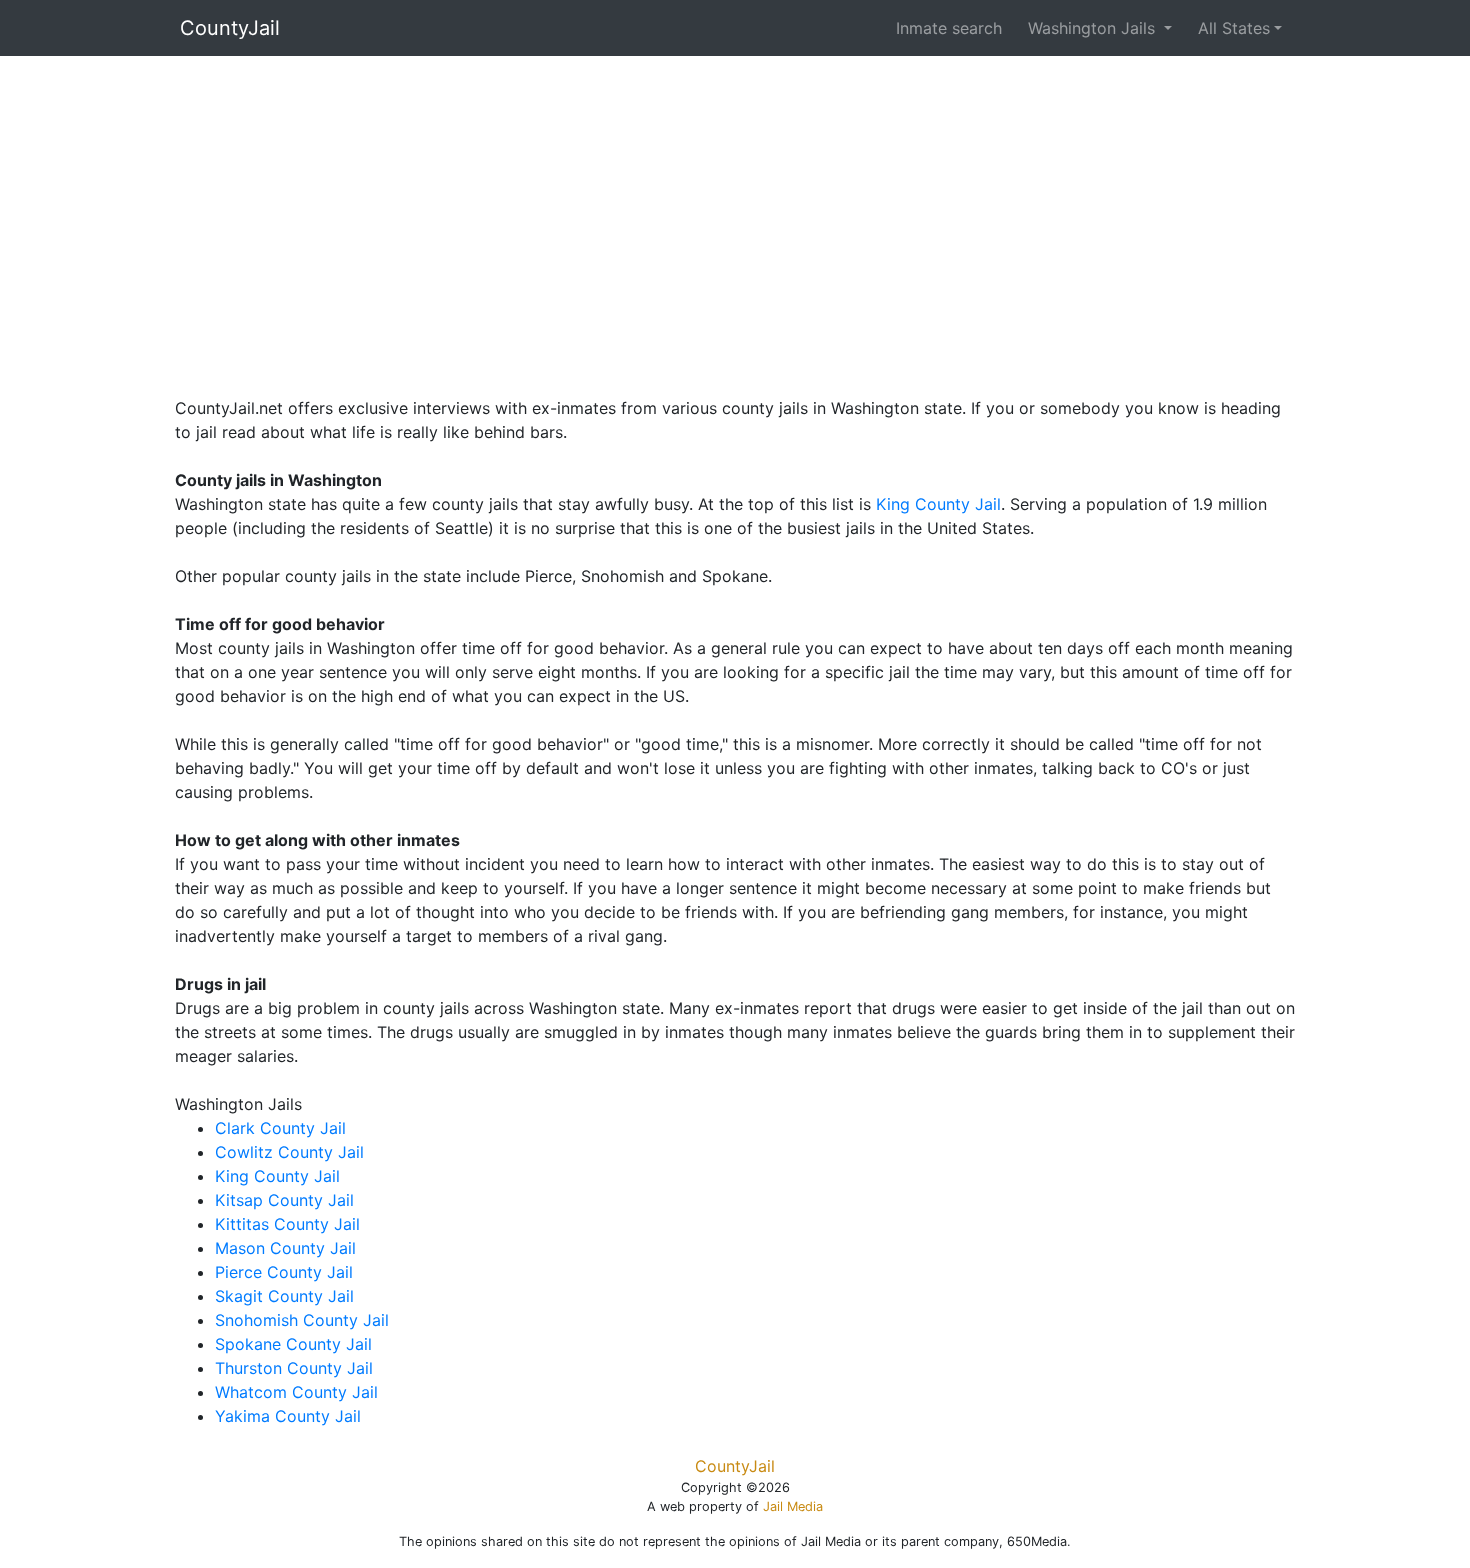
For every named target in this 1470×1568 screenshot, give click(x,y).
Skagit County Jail (284, 1296)
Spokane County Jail (293, 1344)
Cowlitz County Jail (289, 1152)
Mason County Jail (285, 1248)
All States (1234, 28)
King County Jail (938, 504)
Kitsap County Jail (284, 1200)
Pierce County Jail (284, 1272)
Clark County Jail (280, 1128)
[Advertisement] (735, 221)
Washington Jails (1094, 28)
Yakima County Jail (288, 1416)
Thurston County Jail (294, 1368)
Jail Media (793, 1506)
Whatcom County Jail (296, 1392)
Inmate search (949, 28)
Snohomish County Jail (302, 1320)
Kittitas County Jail (287, 1224)
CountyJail (230, 28)
